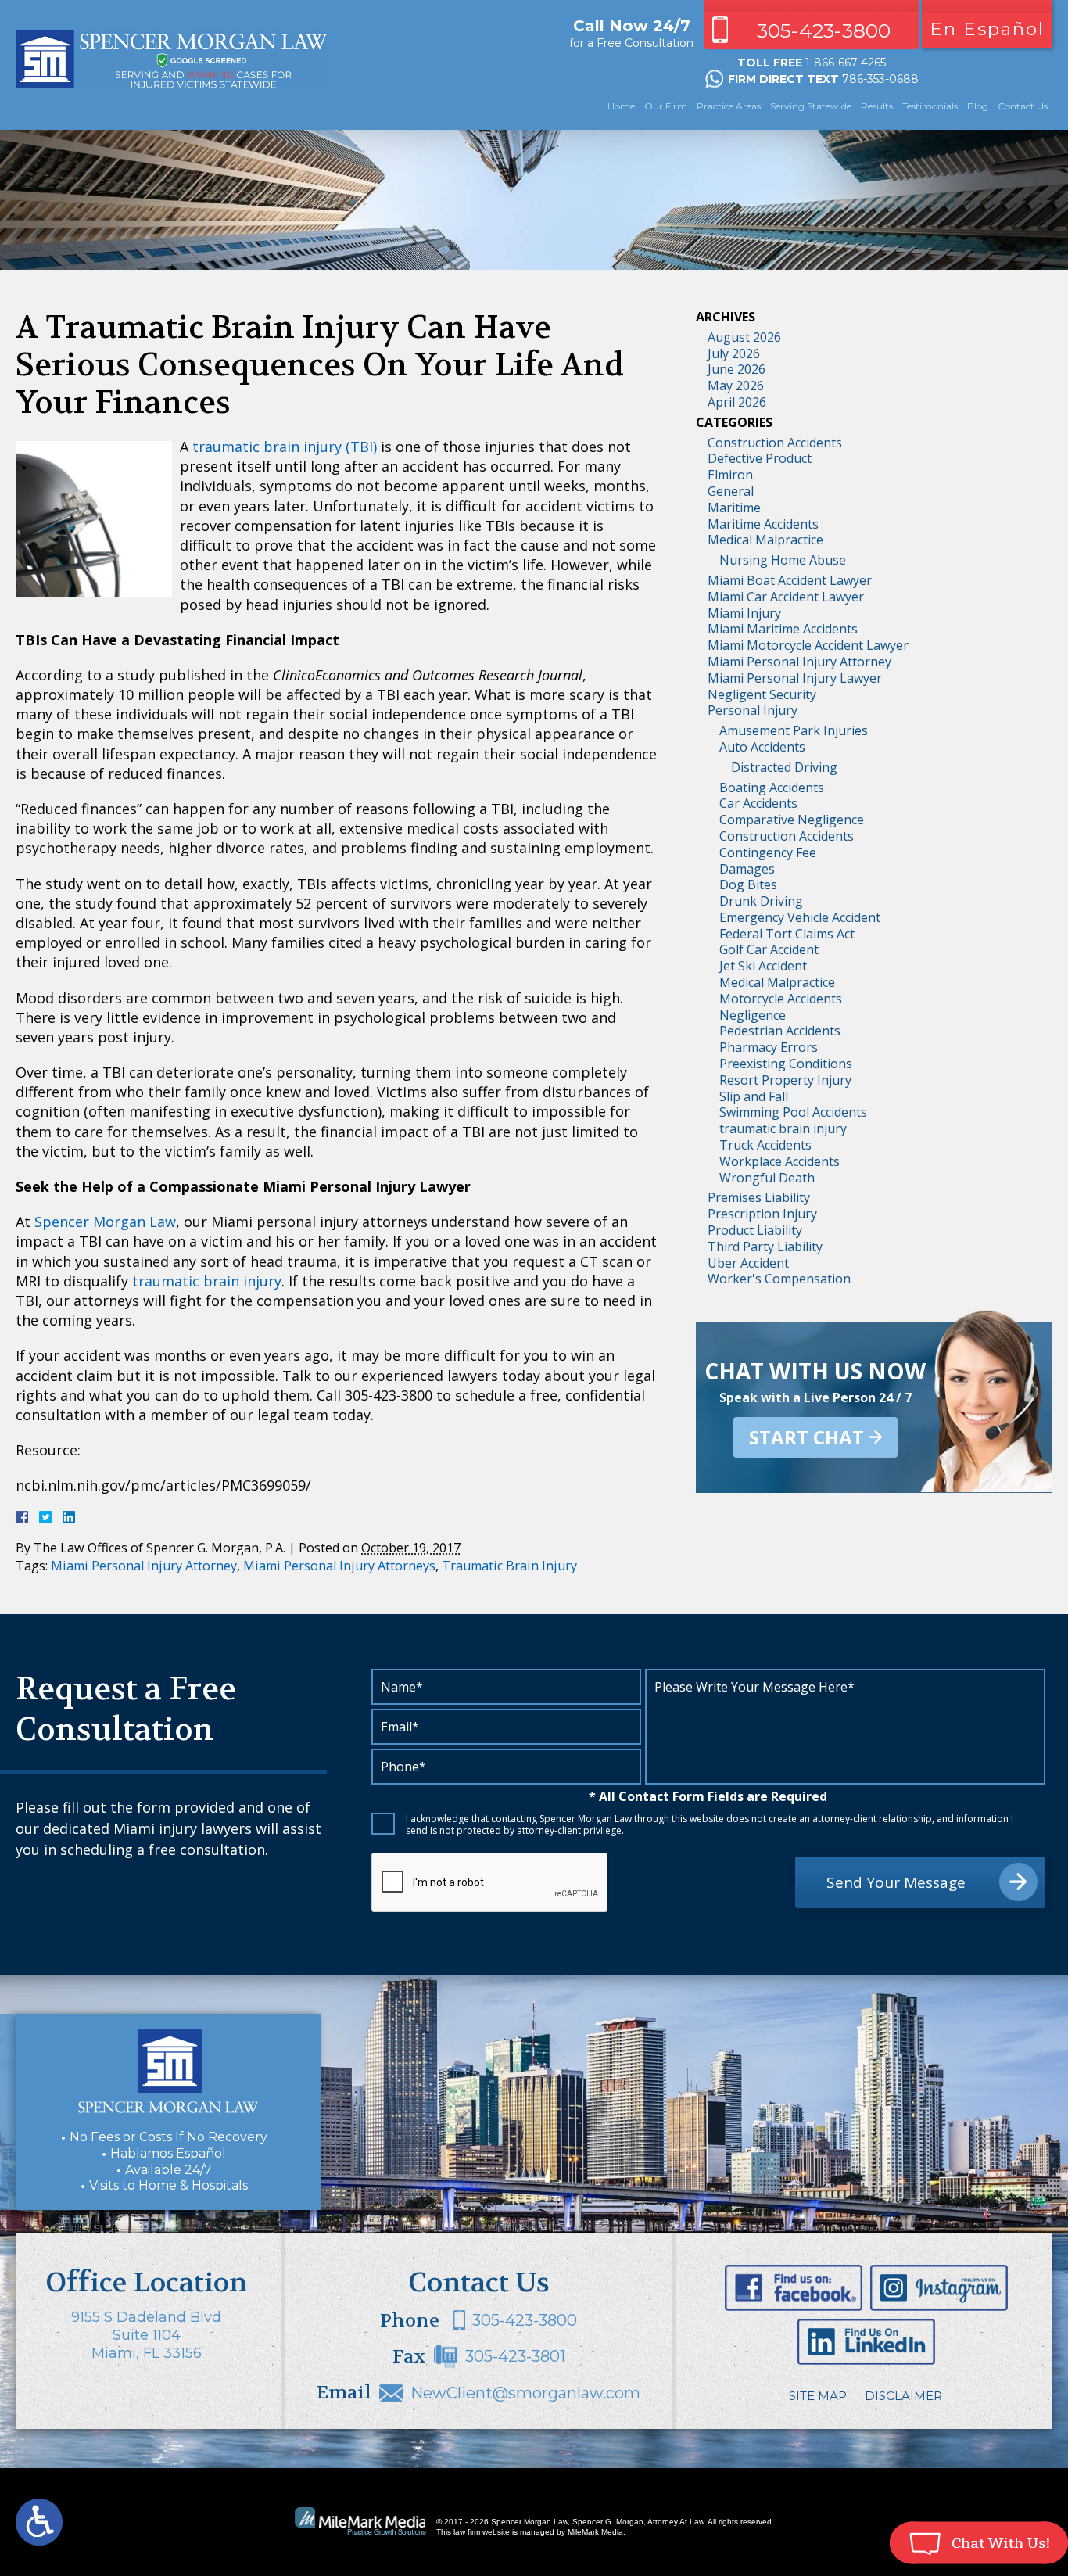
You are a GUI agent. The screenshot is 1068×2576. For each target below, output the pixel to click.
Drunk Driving (761, 901)
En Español (987, 29)
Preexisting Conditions (786, 1064)
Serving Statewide (811, 106)
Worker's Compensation (779, 1279)
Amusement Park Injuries (794, 730)
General (731, 491)
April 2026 (737, 402)
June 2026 (736, 369)
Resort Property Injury (785, 1080)
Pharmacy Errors (769, 1047)
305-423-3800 (824, 30)
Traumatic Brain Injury (509, 1566)
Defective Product (760, 458)
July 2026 (734, 353)
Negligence (753, 1015)
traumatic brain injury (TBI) (285, 447)
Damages (747, 869)
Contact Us (1023, 106)
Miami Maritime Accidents (783, 629)
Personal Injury (753, 710)
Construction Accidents (775, 443)
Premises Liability (759, 1197)
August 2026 (744, 337)
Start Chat (806, 1437)
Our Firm (666, 106)
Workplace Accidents (779, 1161)
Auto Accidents (762, 747)
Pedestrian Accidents (780, 1031)
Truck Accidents (765, 1145)
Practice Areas (729, 106)
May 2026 (736, 386)
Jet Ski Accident (763, 966)
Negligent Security (762, 694)
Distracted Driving (784, 767)
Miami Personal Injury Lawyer (795, 678)
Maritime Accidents (763, 524)
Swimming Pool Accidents (793, 1112)
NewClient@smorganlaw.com (525, 2393)
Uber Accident (748, 1263)
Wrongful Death (767, 1178)
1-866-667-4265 (846, 63)
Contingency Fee (768, 852)
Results (877, 106)
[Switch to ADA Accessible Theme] (39, 2522)
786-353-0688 (880, 79)
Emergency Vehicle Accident (800, 917)
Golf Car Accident (769, 949)
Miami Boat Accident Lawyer (790, 580)
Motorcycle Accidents (781, 999)
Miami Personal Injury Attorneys (339, 1566)
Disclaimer (903, 2396)
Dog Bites (748, 884)
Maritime (734, 508)
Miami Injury (744, 613)
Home (621, 106)
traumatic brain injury (207, 1281)
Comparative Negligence (792, 820)
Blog (978, 106)
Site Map (818, 2396)
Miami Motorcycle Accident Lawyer (808, 645)
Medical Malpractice (765, 540)
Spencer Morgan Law (105, 1222)
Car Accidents (758, 803)
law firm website (482, 2532)
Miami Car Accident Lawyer (786, 597)
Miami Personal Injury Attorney (144, 1566)
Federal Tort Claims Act (787, 934)
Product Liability (755, 1230)
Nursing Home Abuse (783, 560)
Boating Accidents (772, 788)
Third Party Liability (765, 1247)
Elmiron (730, 475)
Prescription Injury (762, 1214)
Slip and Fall (754, 1096)
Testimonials (930, 106)
